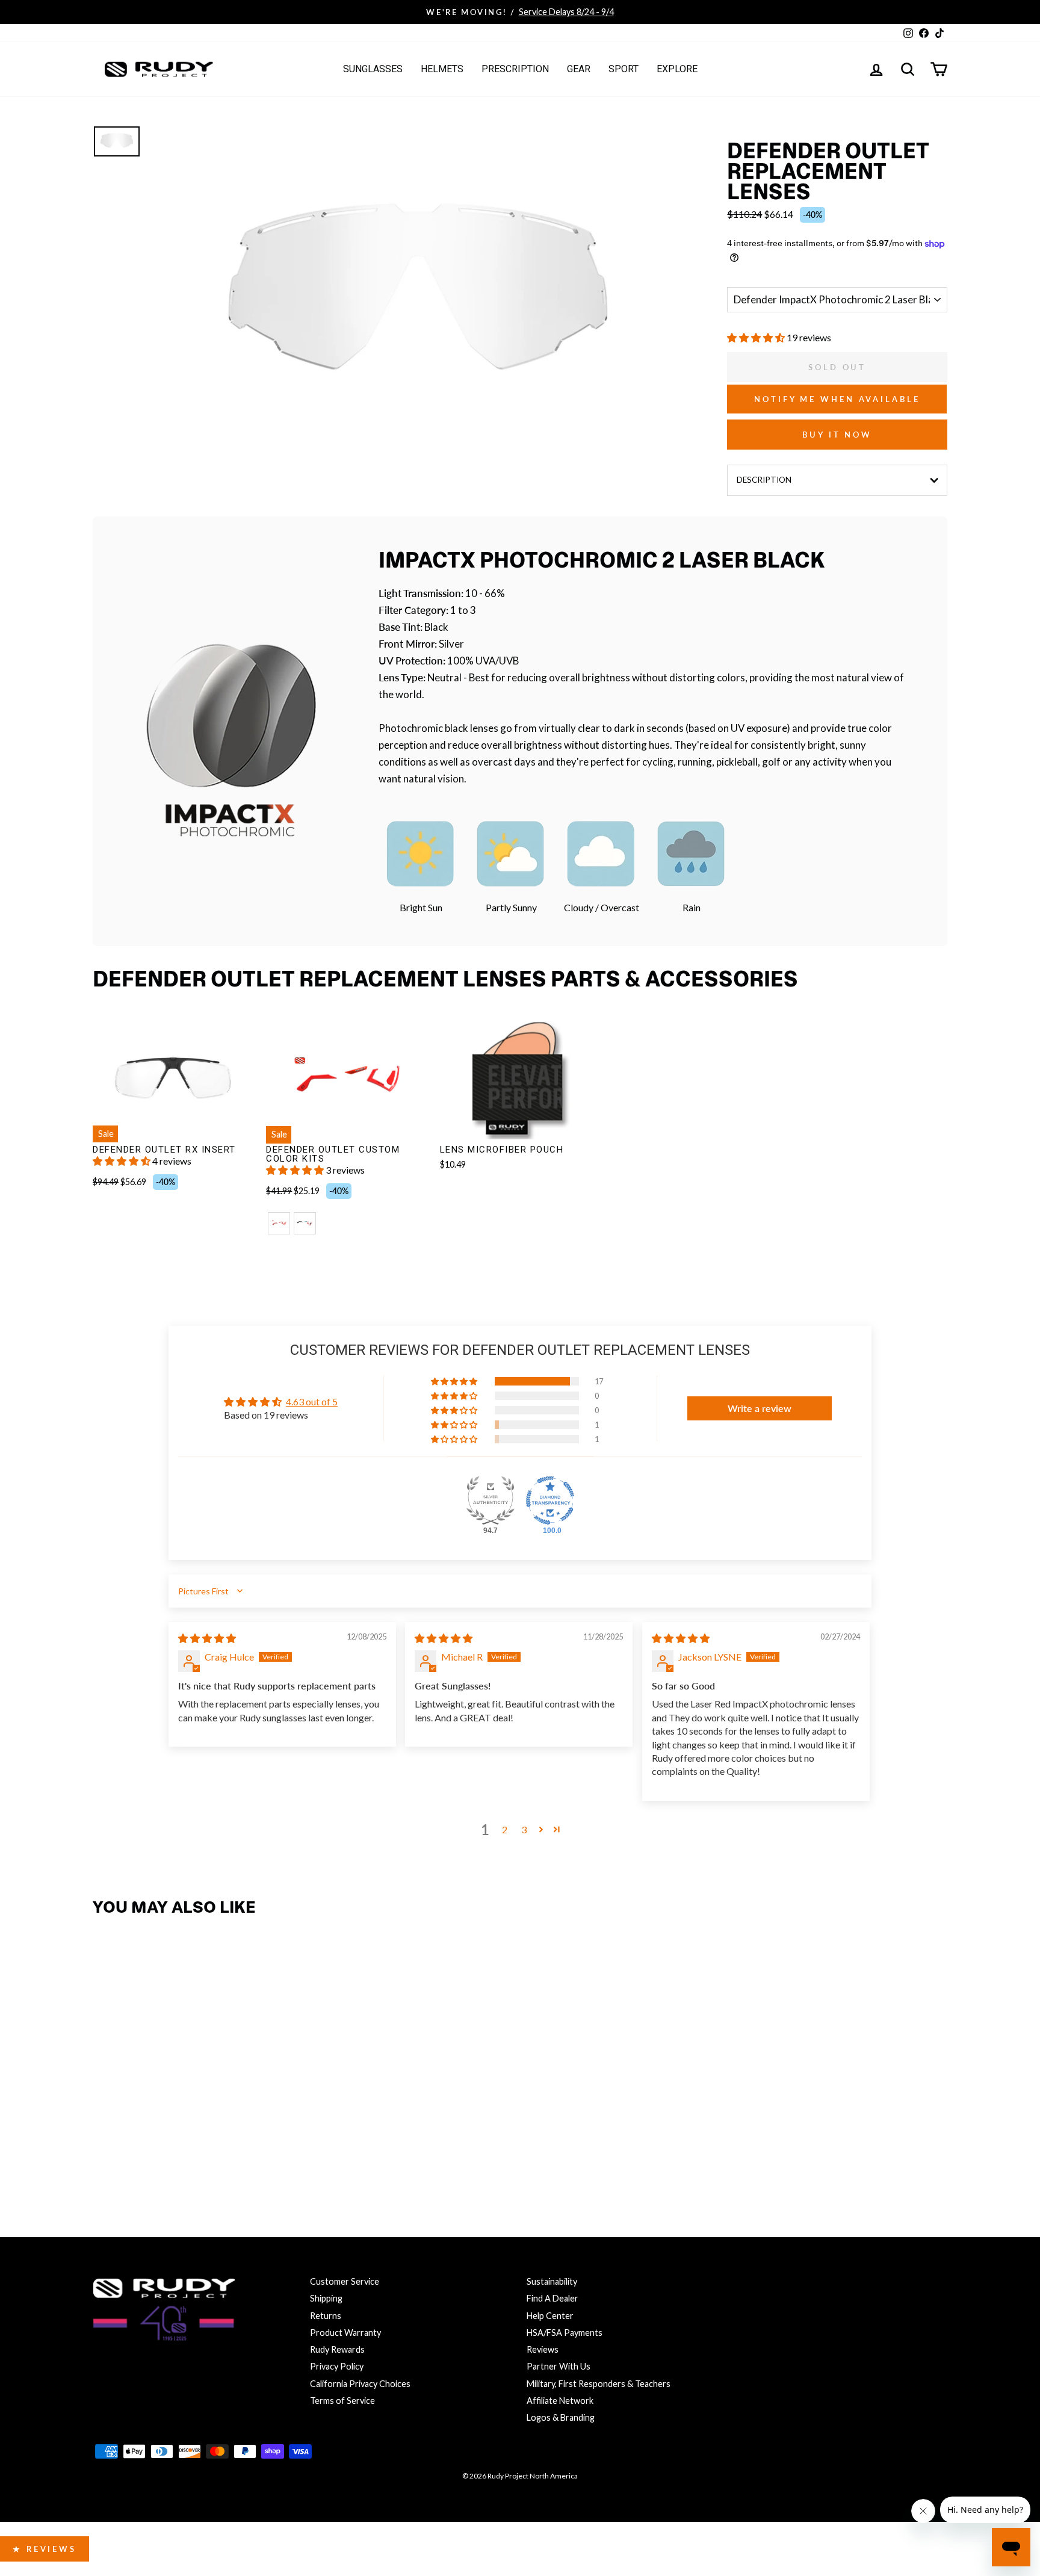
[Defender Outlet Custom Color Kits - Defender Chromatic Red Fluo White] (279, 1223)
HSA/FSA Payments (565, 2333)
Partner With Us (559, 2366)
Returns (326, 2316)
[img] (207, 1638)
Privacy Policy (337, 2366)
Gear (579, 69)
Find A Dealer (552, 2298)
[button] (757, 337)
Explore (677, 69)
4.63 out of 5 (312, 1401)
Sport (624, 69)
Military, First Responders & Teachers (599, 2384)
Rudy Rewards (337, 2349)
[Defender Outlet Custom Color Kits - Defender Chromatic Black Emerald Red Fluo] (305, 1223)
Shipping (326, 2298)
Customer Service (345, 2281)
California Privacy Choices (360, 2384)
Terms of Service (342, 2401)
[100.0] (550, 1500)
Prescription (515, 69)
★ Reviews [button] (45, 2549)
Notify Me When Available (837, 399)
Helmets (442, 69)
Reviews (543, 2349)
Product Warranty (345, 2333)
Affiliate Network (560, 2401)
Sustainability (552, 2281)
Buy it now (837, 435)
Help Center (550, 2316)
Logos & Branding (561, 2417)
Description (764, 480)
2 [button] (505, 1829)
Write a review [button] (760, 1408)
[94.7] (491, 1500)
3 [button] (524, 1829)
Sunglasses (373, 69)
